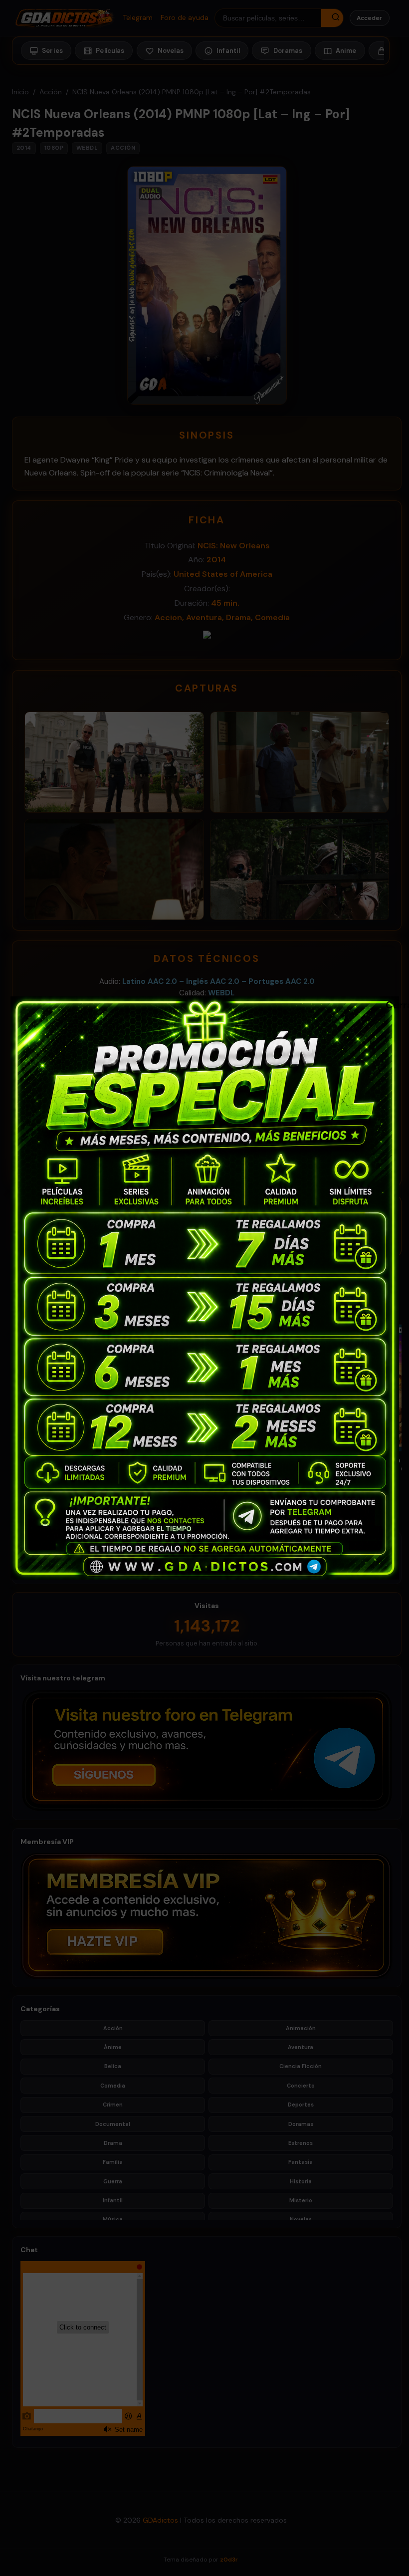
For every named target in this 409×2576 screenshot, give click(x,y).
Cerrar (391, 1004)
